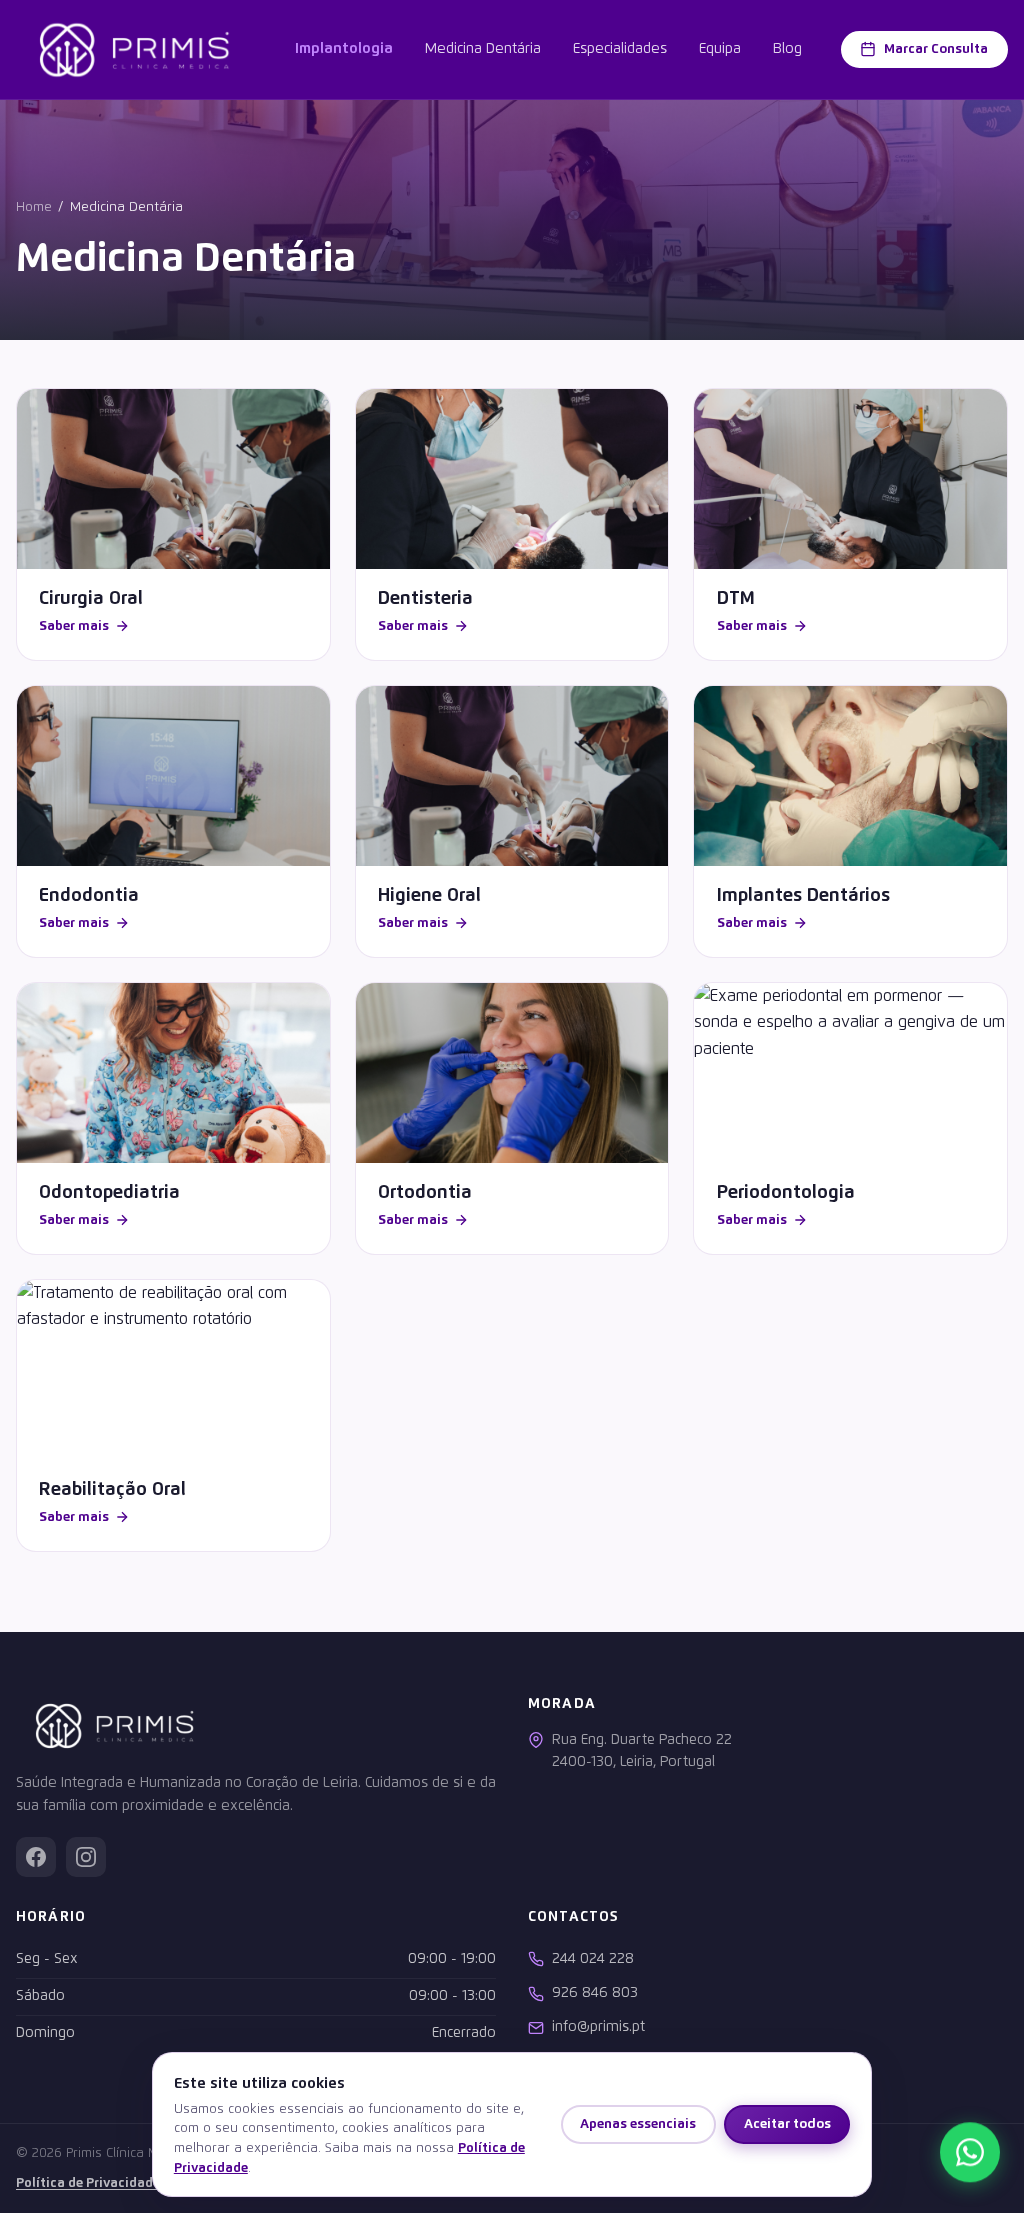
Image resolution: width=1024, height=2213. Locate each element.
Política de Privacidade (88, 2183)
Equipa (720, 49)
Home (34, 207)
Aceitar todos (787, 2124)
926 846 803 (595, 1993)
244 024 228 (593, 1959)
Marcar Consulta (936, 49)
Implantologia (344, 49)
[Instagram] (86, 1857)
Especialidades (620, 49)
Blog (787, 49)
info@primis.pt (598, 2027)
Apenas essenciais (638, 2124)
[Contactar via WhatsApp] (970, 2158)
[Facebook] (36, 1857)
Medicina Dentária (483, 49)
